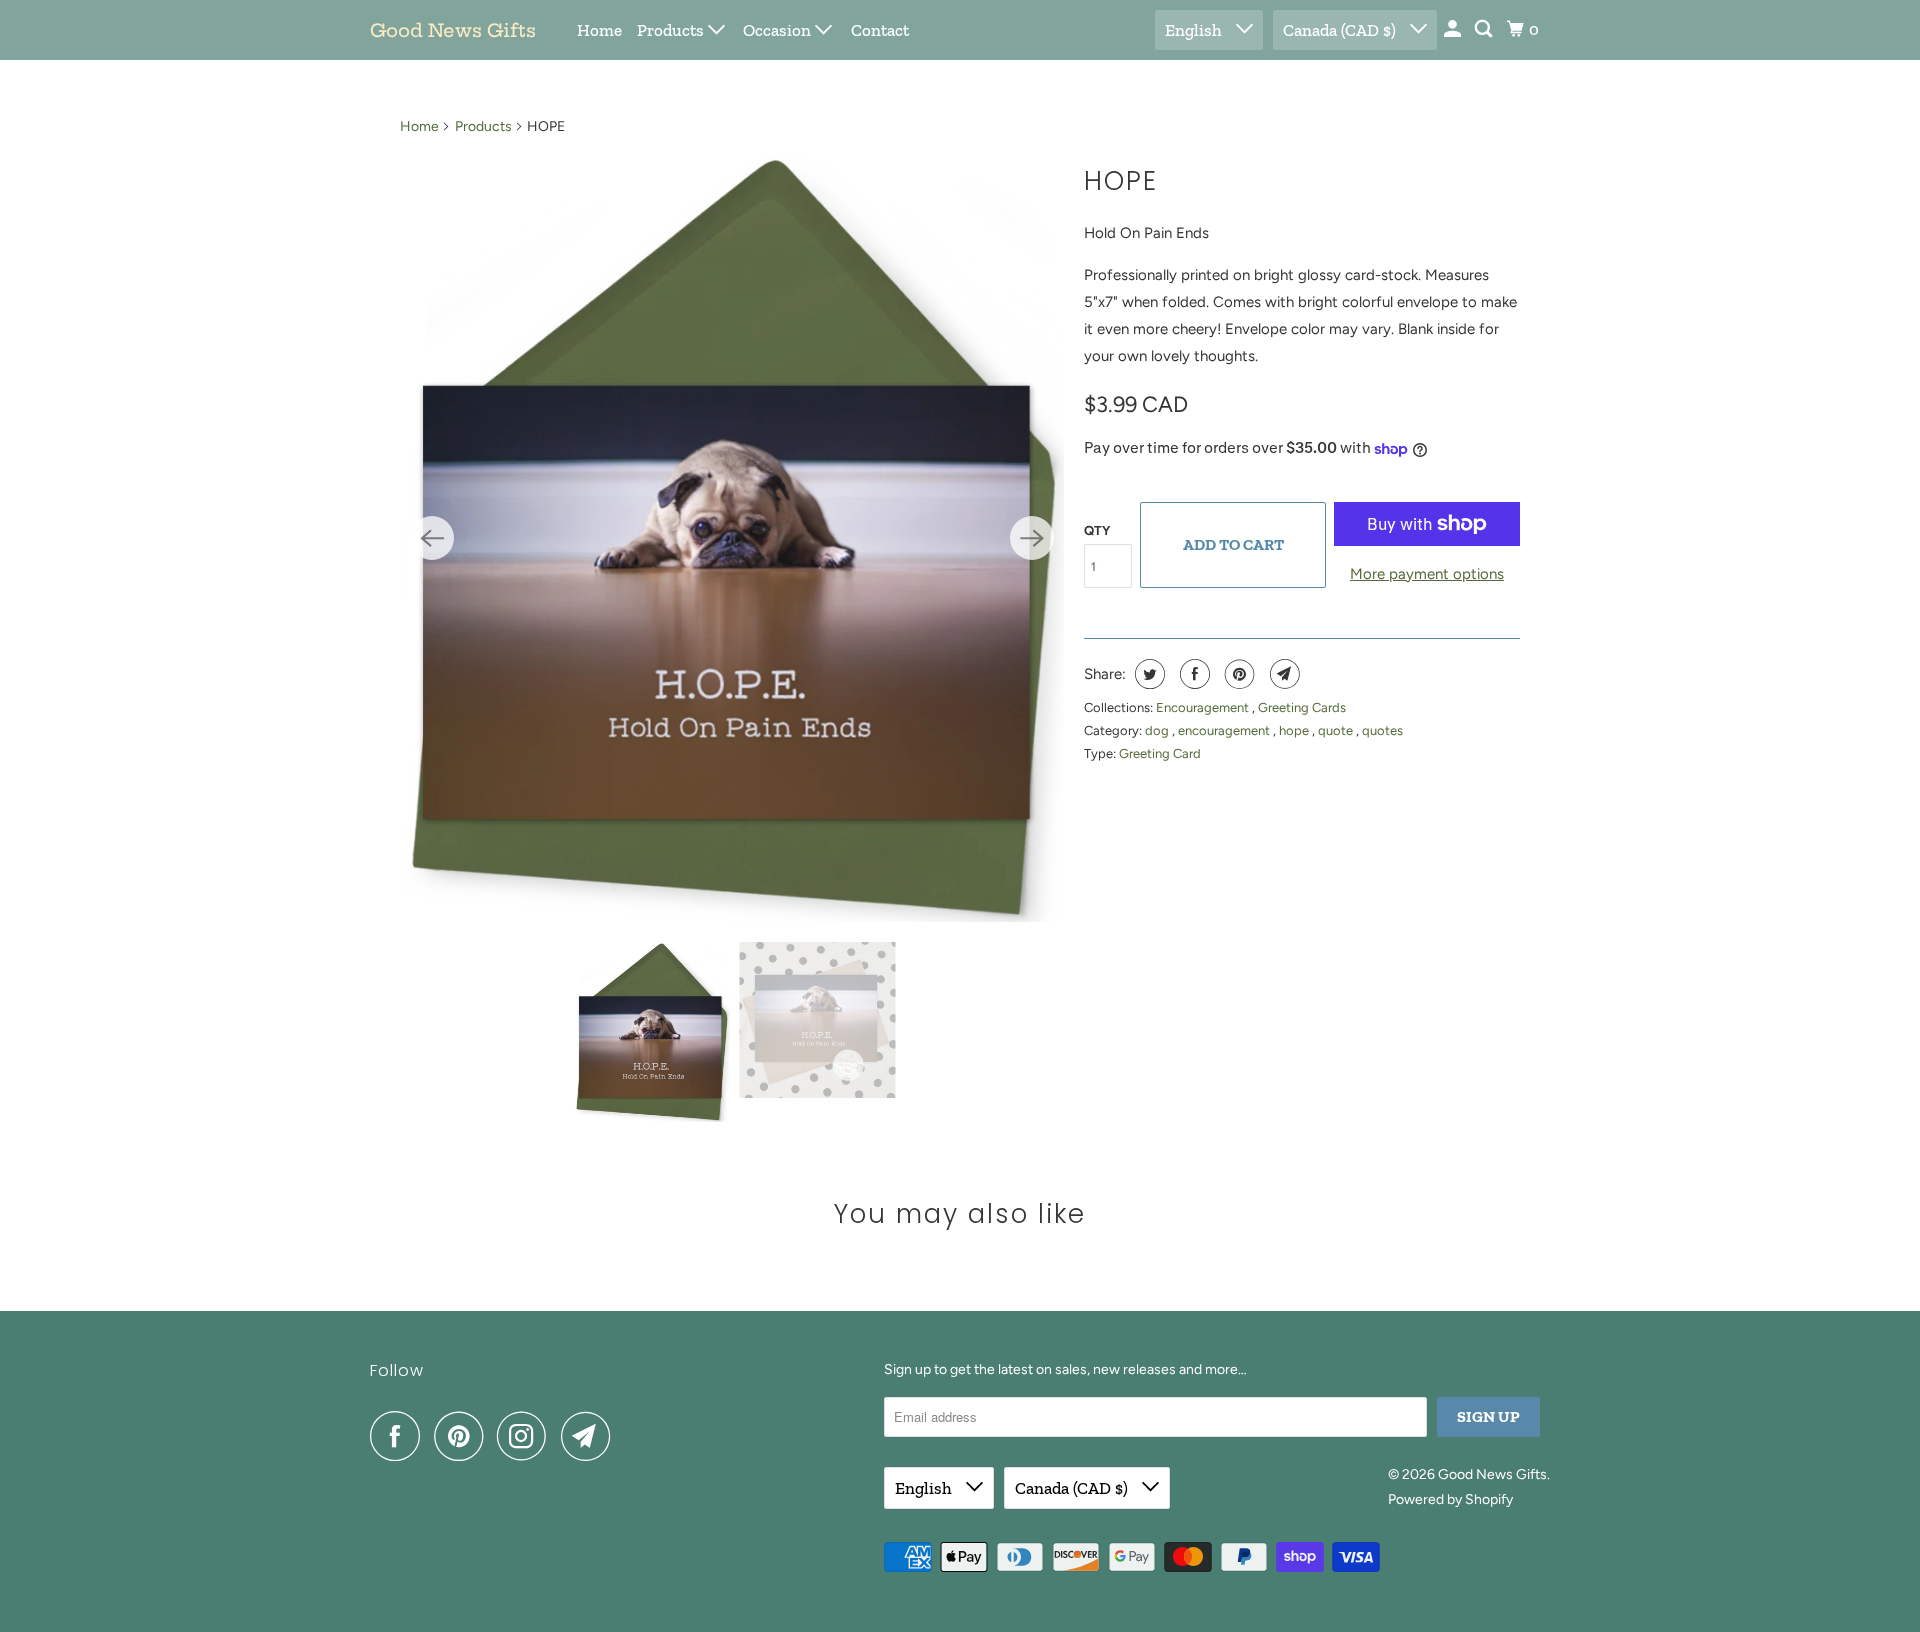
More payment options (1427, 574)
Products (672, 30)
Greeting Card (1160, 753)
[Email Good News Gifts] (591, 1436)
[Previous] (432, 538)
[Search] (1485, 29)
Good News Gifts (453, 30)
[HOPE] (732, 538)
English (1195, 30)
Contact (880, 30)
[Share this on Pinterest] (1237, 674)
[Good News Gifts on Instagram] (527, 1436)
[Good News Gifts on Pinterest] (463, 1436)
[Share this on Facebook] (1192, 674)
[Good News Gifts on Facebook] (400, 1436)
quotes (1382, 730)
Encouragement (1204, 707)
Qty (1097, 530)
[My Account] (1454, 29)
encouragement (1225, 730)
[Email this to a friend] (1282, 674)
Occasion (779, 30)
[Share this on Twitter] (1147, 674)
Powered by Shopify (1450, 1499)
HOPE (1121, 181)
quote (1337, 730)
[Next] (1032, 538)
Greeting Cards (1302, 707)
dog (1158, 730)
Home (599, 30)
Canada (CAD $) (1341, 30)
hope (1295, 730)
